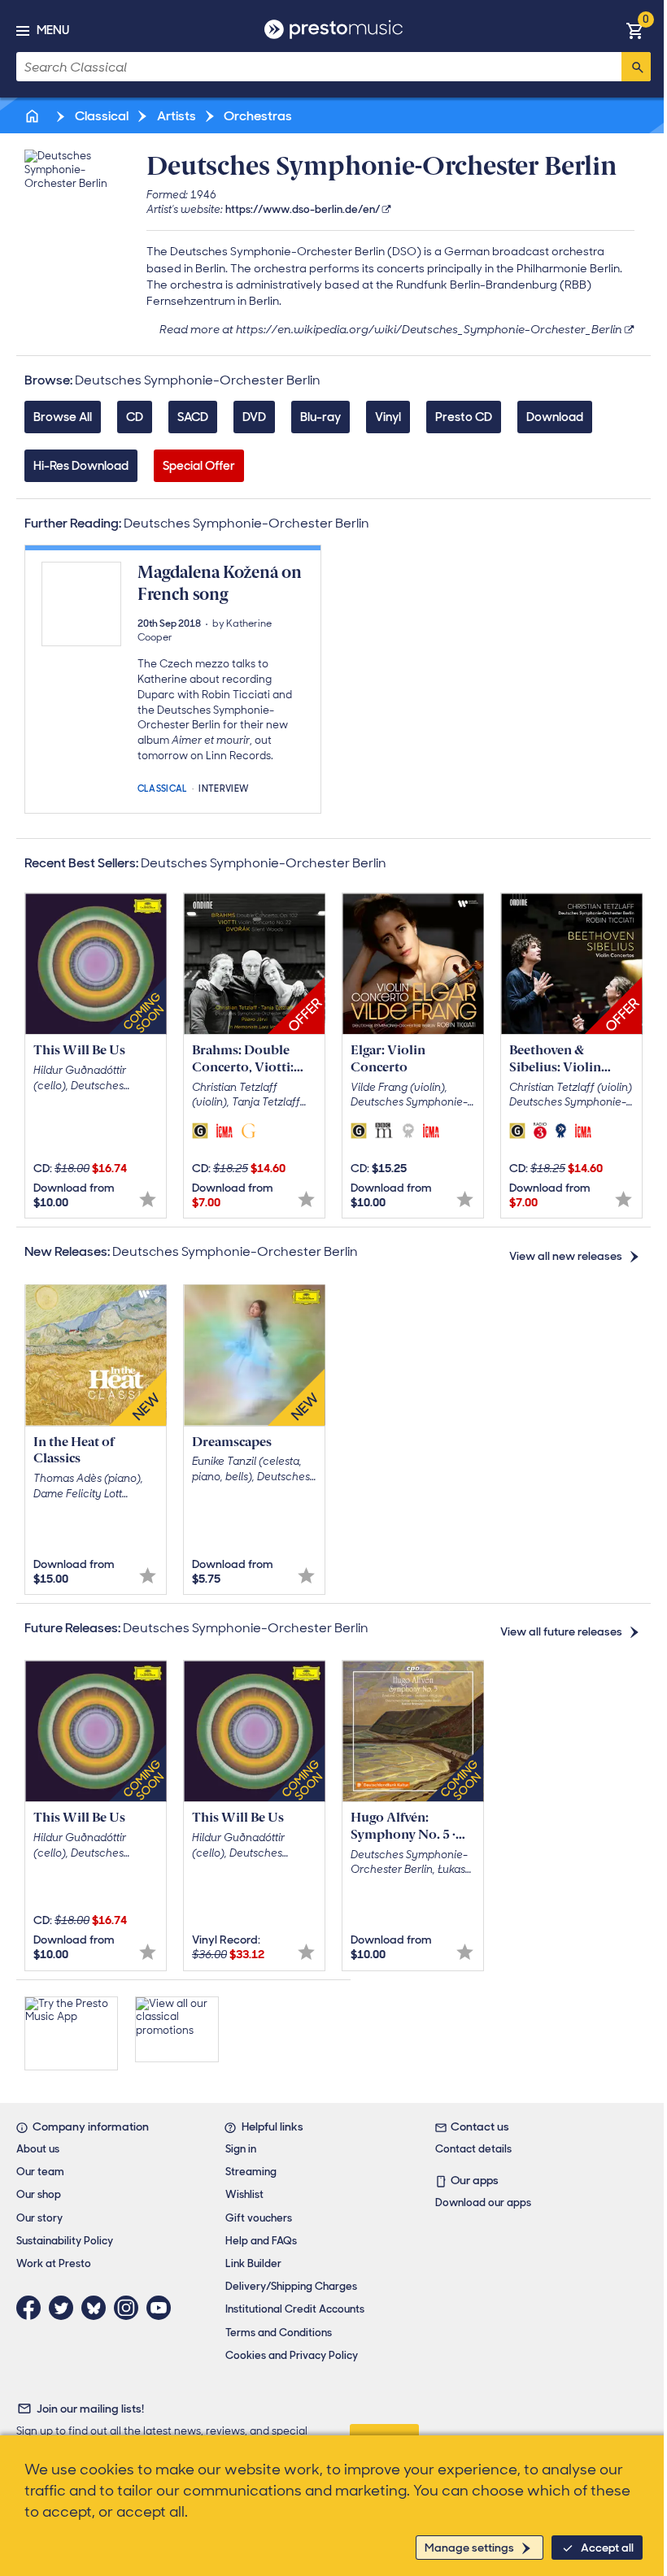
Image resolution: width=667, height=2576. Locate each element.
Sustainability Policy (65, 2241)
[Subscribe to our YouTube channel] (163, 2308)
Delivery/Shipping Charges (291, 2286)
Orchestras (257, 116)
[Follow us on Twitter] (65, 2308)
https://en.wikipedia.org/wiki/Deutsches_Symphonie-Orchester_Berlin (429, 329)
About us (38, 2149)
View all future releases (561, 1631)
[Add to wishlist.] (148, 1199)
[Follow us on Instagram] (130, 2308)
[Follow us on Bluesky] (98, 2308)
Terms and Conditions (279, 2333)
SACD (193, 417)
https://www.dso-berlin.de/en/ (303, 209)
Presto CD (464, 417)
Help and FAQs (261, 2241)
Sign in (241, 2149)
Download (555, 417)
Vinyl (388, 417)
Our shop (39, 2194)
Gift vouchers (259, 2218)
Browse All (63, 417)
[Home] (33, 116)
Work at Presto (54, 2263)
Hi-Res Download (81, 466)
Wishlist (244, 2194)
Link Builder (253, 2263)
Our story (39, 2218)
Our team (40, 2172)
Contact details (473, 2149)
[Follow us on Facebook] (33, 2308)
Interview (224, 787)
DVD (254, 417)
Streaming (251, 2172)
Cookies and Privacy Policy (292, 2355)
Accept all (607, 2548)
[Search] (636, 67)
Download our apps (483, 2202)
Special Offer (199, 466)
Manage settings (469, 2548)
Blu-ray (320, 417)
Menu (53, 30)
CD (135, 417)
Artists (175, 116)
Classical (100, 116)
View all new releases (566, 1256)
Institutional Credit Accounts (295, 2309)
